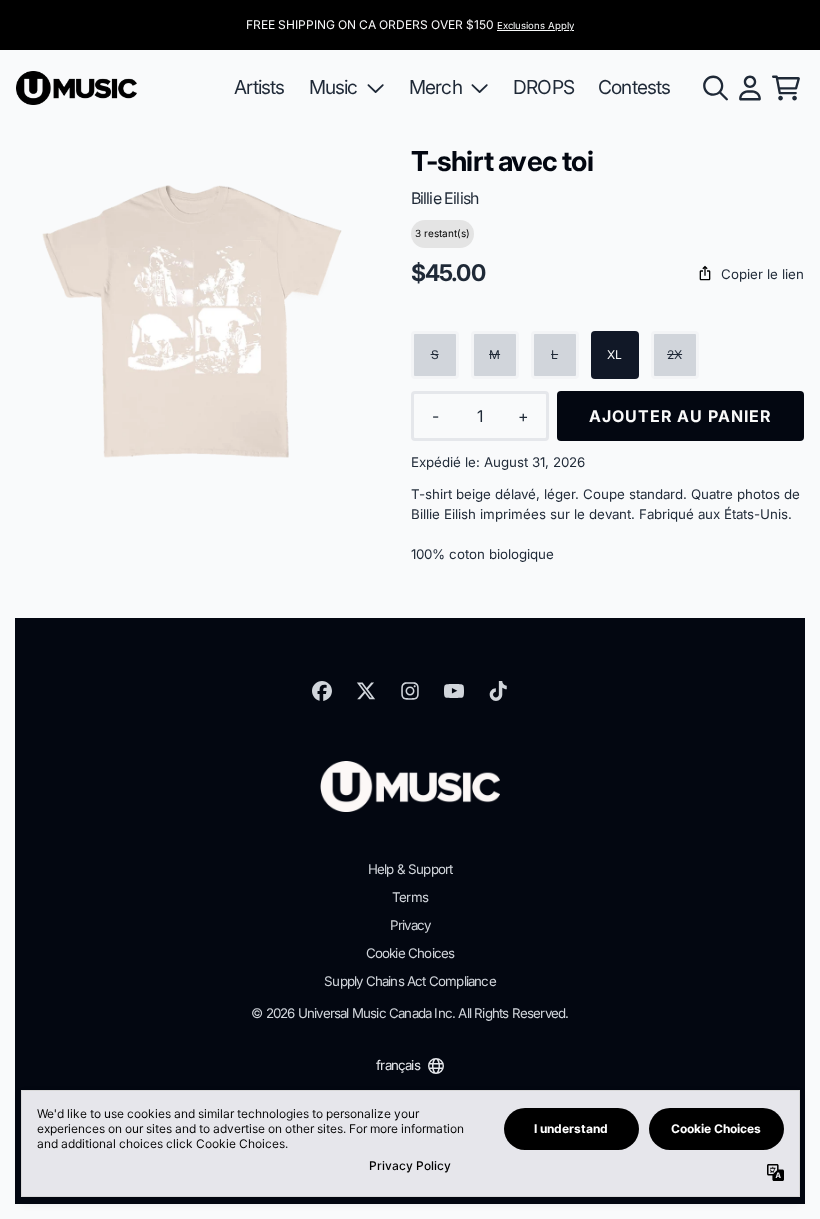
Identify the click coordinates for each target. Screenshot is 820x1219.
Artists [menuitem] (259, 87)
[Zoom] (193, 322)
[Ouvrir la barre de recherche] (714, 88)
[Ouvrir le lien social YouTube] (454, 691)
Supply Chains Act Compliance (410, 981)
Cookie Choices (410, 953)
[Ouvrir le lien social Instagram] (410, 691)
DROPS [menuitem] (543, 87)
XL (614, 354)
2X (674, 354)
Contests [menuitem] (634, 87)
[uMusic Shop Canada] (76, 88)
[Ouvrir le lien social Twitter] (366, 691)
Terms (410, 897)
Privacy (410, 925)
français (398, 1065)
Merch (435, 87)
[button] (607, 275)
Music (333, 87)
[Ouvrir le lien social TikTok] (498, 691)
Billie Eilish (445, 198)
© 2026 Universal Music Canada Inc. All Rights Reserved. (409, 1013)
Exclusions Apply (535, 25)
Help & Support (410, 869)
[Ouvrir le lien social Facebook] (322, 691)
